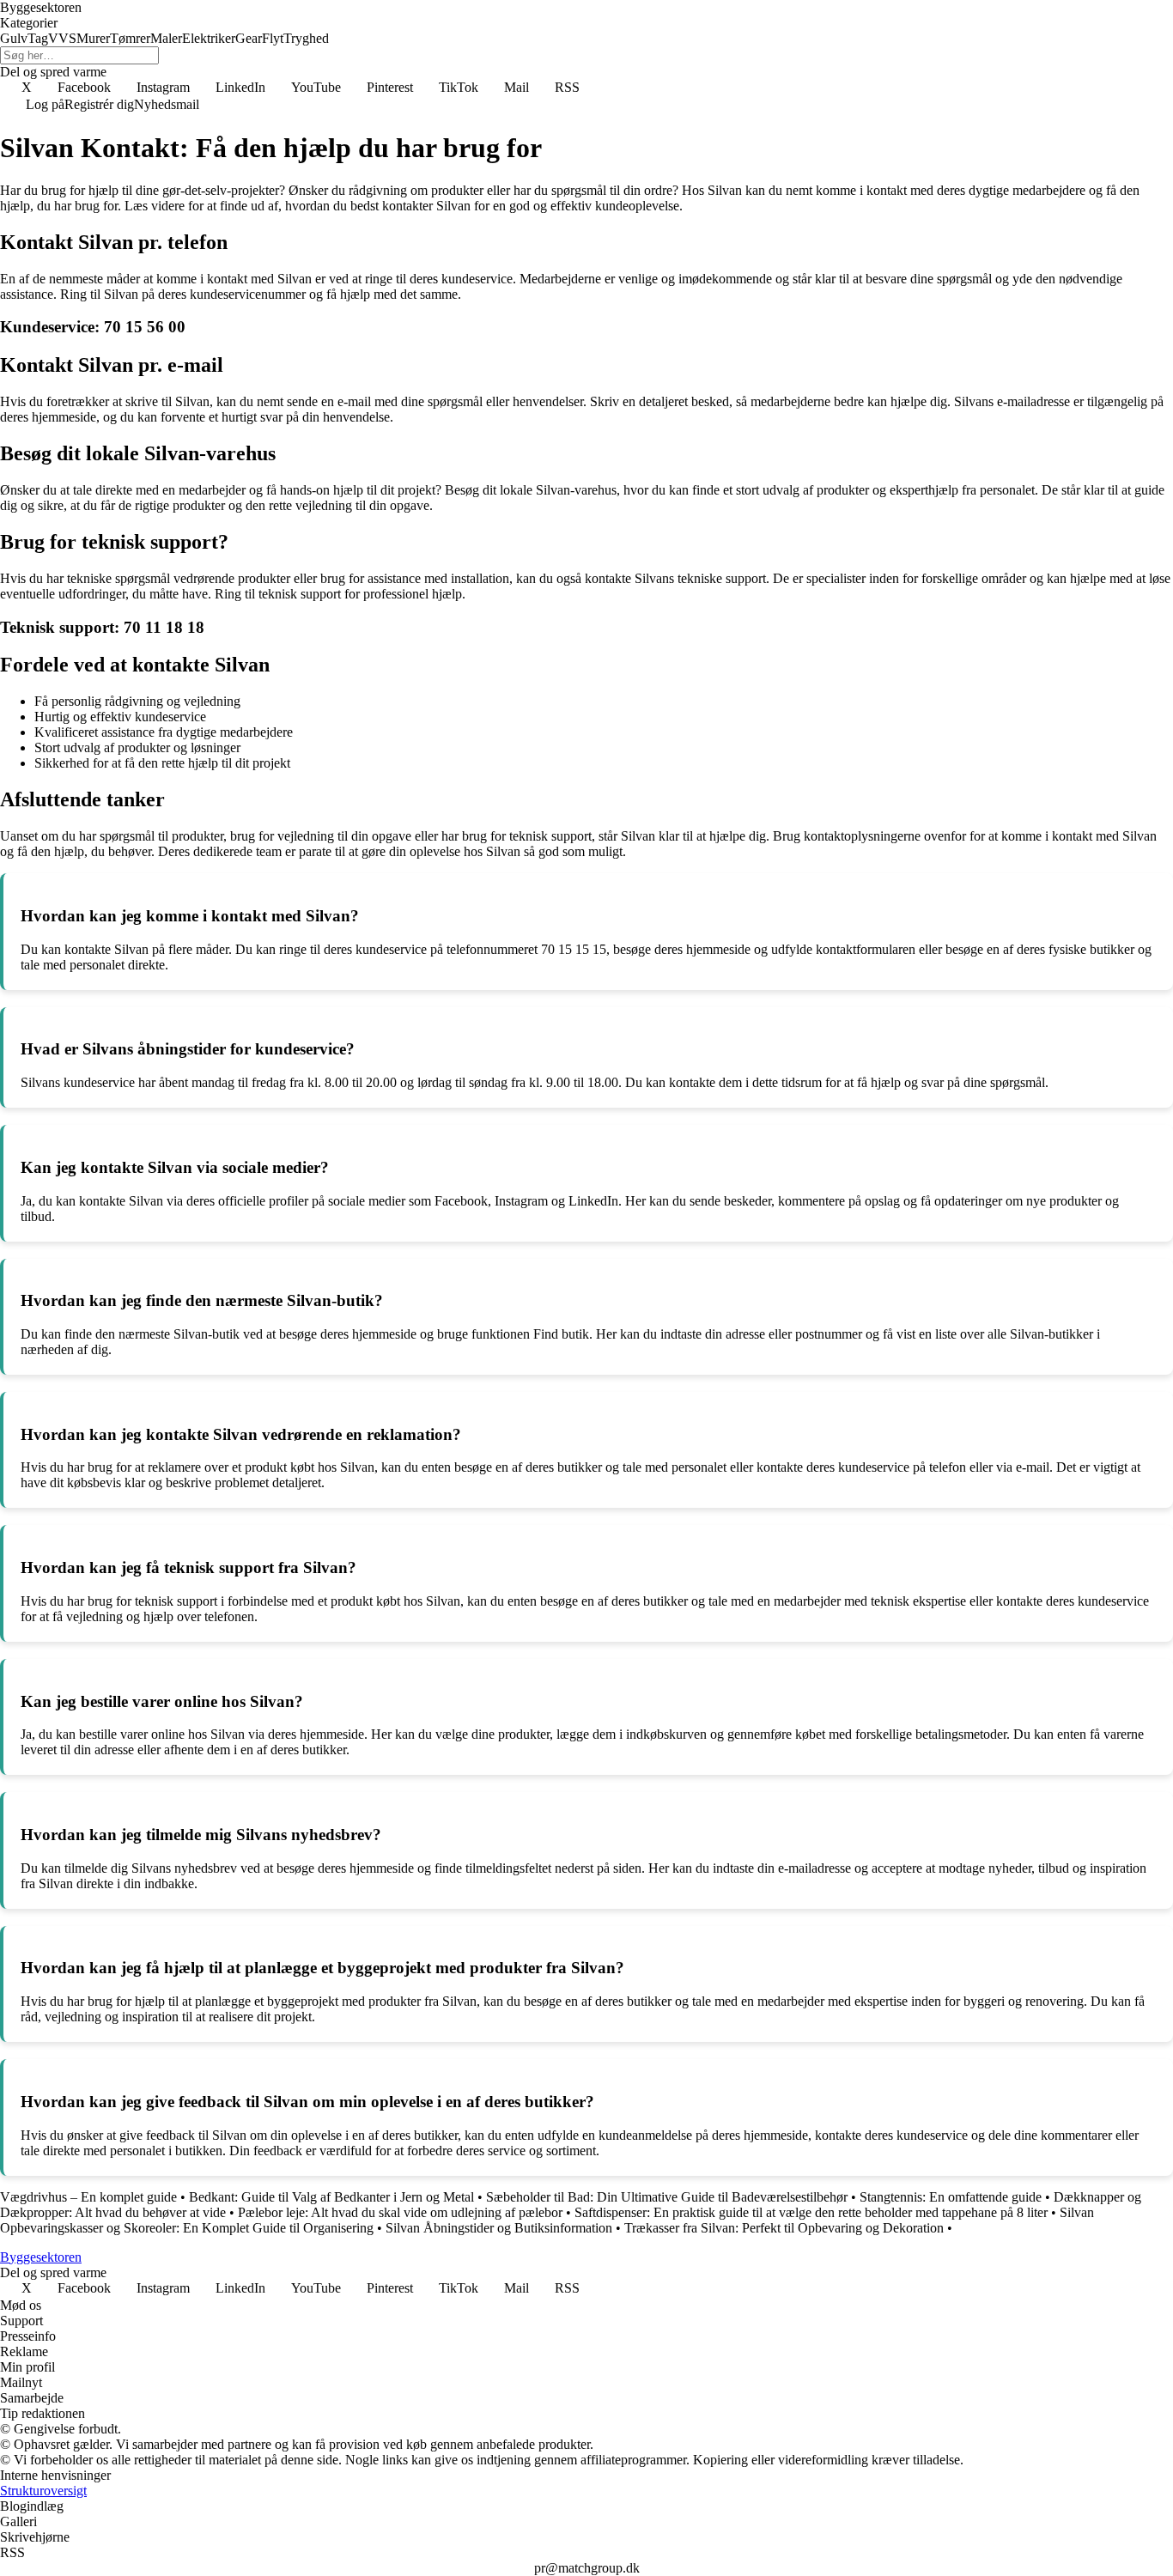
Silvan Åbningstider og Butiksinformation (499, 2228)
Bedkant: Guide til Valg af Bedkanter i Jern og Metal (331, 2197)
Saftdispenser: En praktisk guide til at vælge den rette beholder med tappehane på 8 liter (811, 2212)
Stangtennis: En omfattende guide (951, 2197)
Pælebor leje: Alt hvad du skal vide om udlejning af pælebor (400, 2212)
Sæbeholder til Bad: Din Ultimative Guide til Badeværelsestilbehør (667, 2197)
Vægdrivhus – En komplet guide (88, 2197)
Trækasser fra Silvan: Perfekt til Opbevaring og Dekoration (784, 2228)
